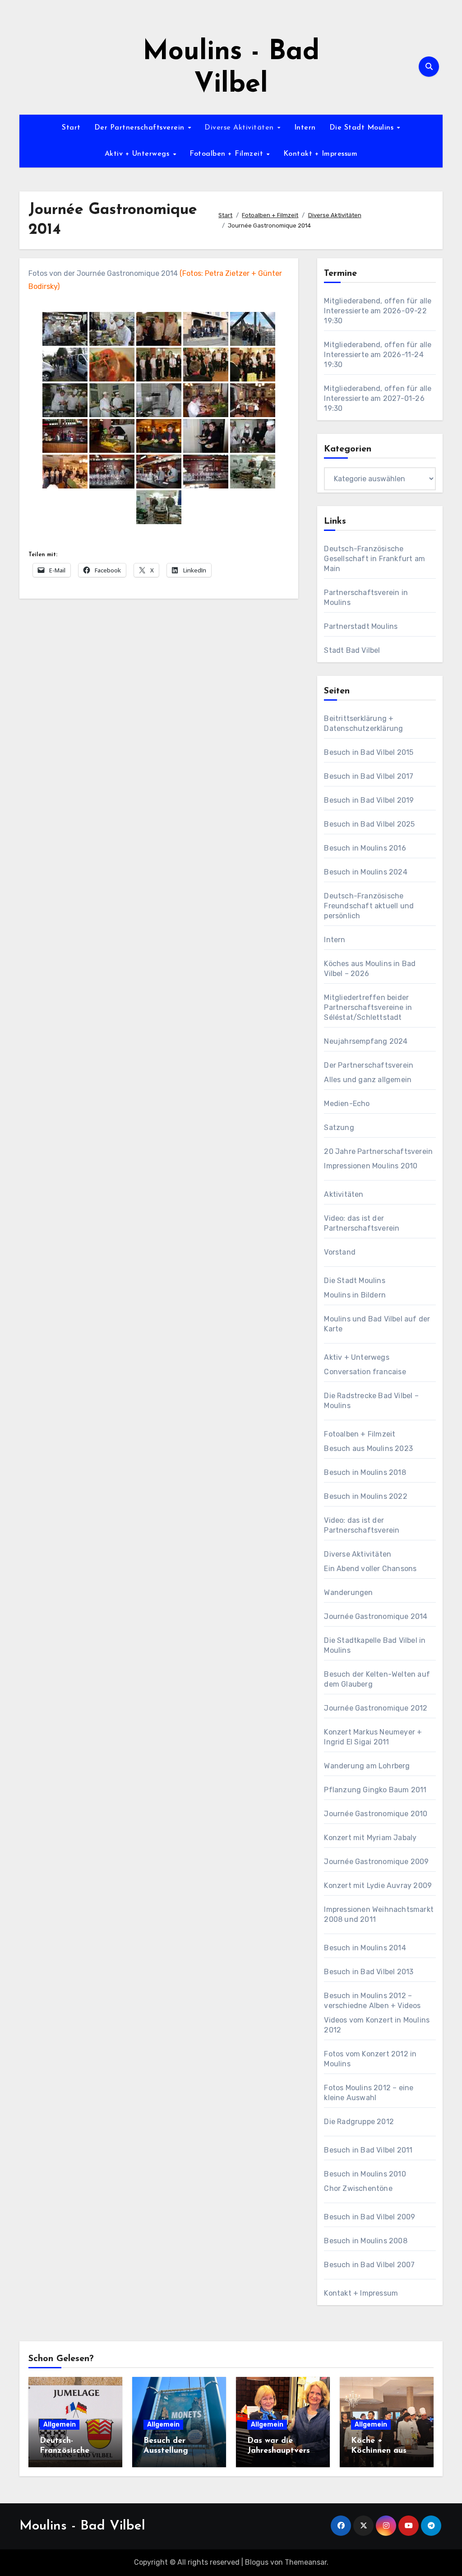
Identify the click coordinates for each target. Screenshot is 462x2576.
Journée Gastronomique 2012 (376, 1708)
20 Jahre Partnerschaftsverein (378, 1151)
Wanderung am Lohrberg (367, 1766)
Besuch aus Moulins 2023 (368, 1448)
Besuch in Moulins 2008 (365, 2241)
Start (71, 128)
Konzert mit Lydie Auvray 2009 (378, 1886)
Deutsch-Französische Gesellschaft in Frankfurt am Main (374, 559)
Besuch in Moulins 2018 (365, 1472)
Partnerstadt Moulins (361, 626)
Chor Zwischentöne (358, 2188)
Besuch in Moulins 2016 (365, 848)
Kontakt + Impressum (321, 154)
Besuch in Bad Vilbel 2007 (369, 2265)
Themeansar (306, 2562)
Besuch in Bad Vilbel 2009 (370, 2217)
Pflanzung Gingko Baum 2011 (375, 1790)
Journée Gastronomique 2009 (376, 1862)
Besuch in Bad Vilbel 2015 (369, 752)
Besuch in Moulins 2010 (365, 2174)
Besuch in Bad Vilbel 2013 (369, 1972)
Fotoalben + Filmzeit (228, 154)
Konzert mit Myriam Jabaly (370, 1838)
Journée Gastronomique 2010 (376, 1814)
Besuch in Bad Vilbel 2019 (369, 800)
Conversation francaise (365, 1372)
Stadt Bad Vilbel (352, 650)
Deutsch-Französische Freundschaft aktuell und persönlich (369, 906)
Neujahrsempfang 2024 (366, 1041)
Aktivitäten (344, 1194)
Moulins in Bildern (355, 1295)
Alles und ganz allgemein (368, 1080)
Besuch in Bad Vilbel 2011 (368, 2150)
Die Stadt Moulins (363, 128)
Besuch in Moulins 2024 (365, 872)
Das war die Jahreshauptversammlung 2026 (281, 2451)
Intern (305, 128)
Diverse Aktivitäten (240, 128)
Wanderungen (348, 1593)
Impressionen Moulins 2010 (371, 1166)
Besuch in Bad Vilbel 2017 (369, 776)
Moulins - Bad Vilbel (82, 2526)
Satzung (339, 1128)
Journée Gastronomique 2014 (376, 1616)
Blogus (257, 2562)
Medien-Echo (347, 1104)
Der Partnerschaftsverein (141, 128)
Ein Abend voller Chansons (370, 1569)
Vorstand (340, 1252)
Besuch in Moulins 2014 (365, 1948)
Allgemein (60, 2425)
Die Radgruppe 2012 (359, 2122)
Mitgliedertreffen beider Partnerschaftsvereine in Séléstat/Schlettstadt (368, 1007)
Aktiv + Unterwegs (138, 154)
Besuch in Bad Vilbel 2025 (369, 824)
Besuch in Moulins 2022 (365, 1496)
